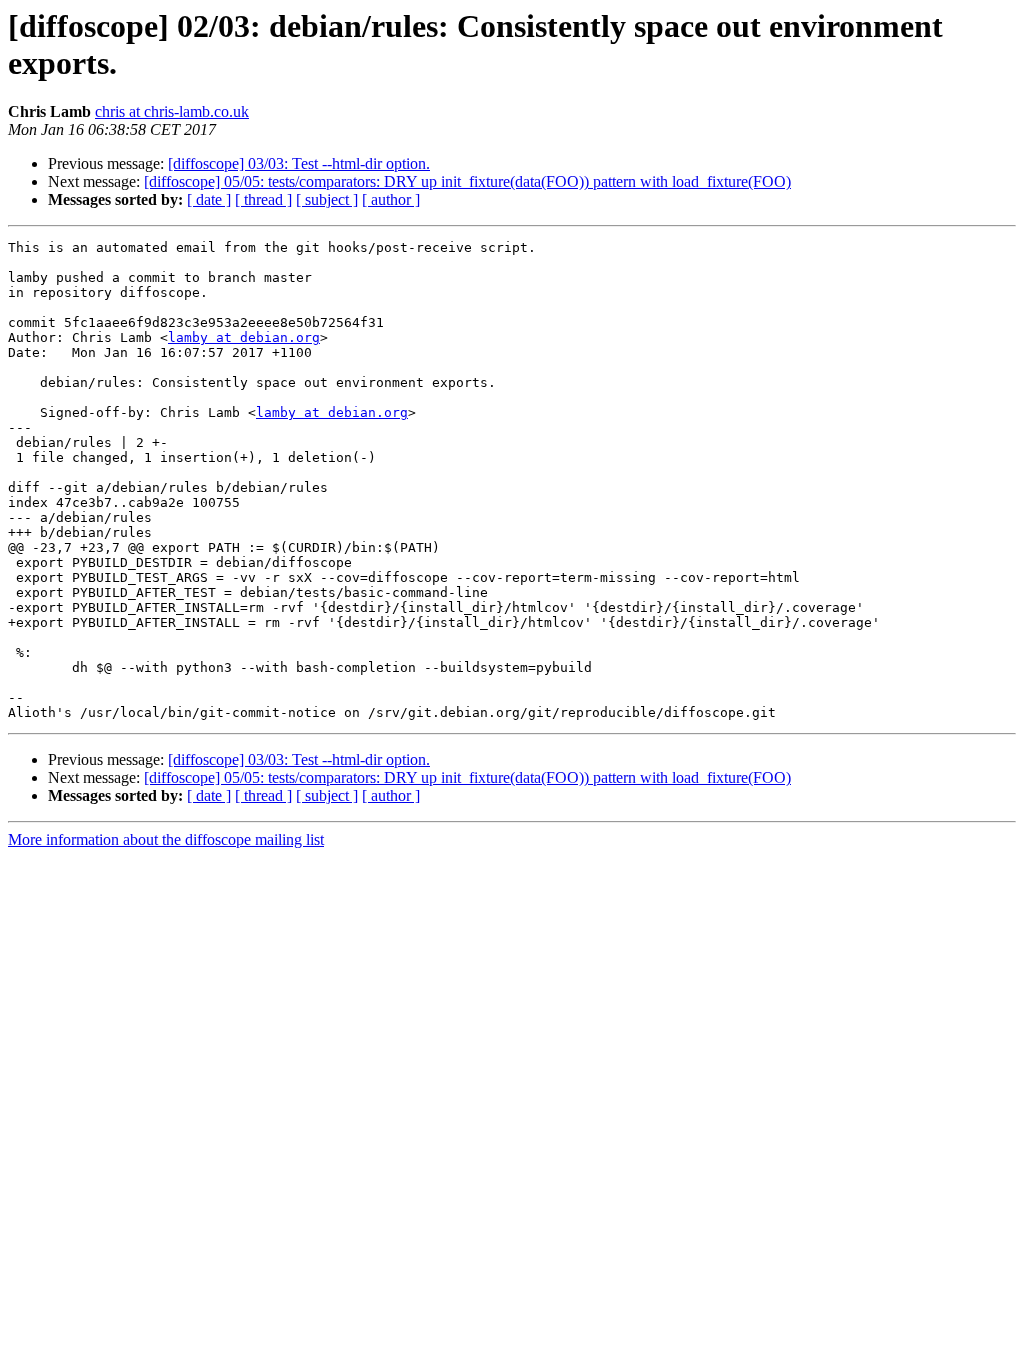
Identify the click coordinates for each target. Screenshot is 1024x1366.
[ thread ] (263, 199)
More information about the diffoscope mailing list (166, 839)
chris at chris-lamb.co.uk (172, 111)
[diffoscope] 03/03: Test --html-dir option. (299, 163)
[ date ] (209, 199)
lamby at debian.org (244, 337)
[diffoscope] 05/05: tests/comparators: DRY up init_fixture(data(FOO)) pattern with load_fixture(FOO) (467, 181)
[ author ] (391, 199)
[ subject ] (327, 199)
